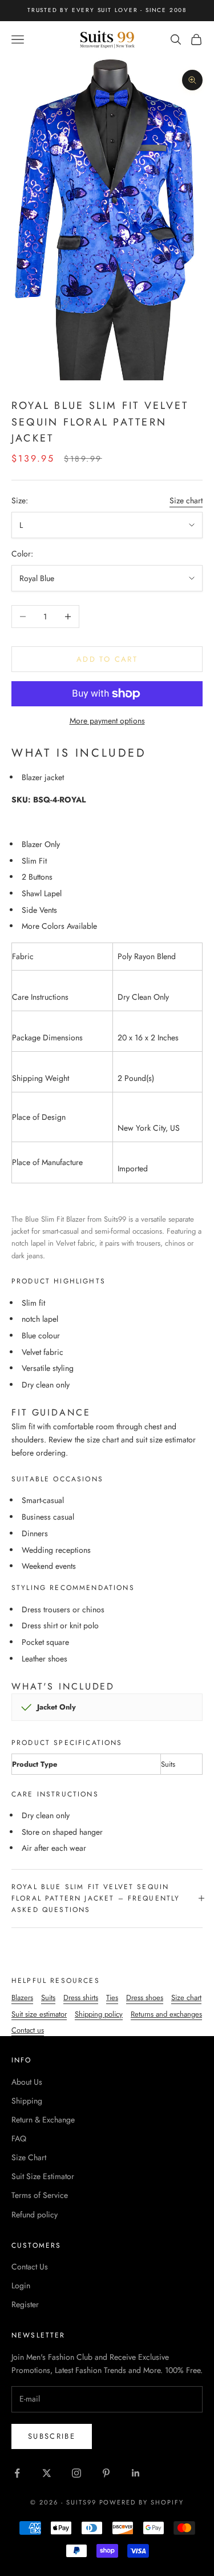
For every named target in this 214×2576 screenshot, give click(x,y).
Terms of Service (40, 2195)
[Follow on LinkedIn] (136, 2473)
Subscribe (52, 2436)
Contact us (28, 2030)
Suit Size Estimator (43, 2176)
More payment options (107, 721)
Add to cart (107, 659)
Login (21, 2285)
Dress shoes (145, 1997)
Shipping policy (99, 2014)
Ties (112, 1997)
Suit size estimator (39, 2014)
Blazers (22, 1997)
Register (25, 2304)
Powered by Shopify (142, 2502)
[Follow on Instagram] (76, 2473)
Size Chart (29, 2157)
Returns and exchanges (166, 2014)
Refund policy (35, 2215)
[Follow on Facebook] (17, 2473)
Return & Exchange (43, 2120)
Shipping (27, 2101)
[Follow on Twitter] (47, 2473)
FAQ (19, 2138)
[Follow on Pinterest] (106, 2473)
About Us (27, 2082)
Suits (48, 1997)
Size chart (186, 500)
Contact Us (30, 2267)
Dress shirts (81, 1997)
